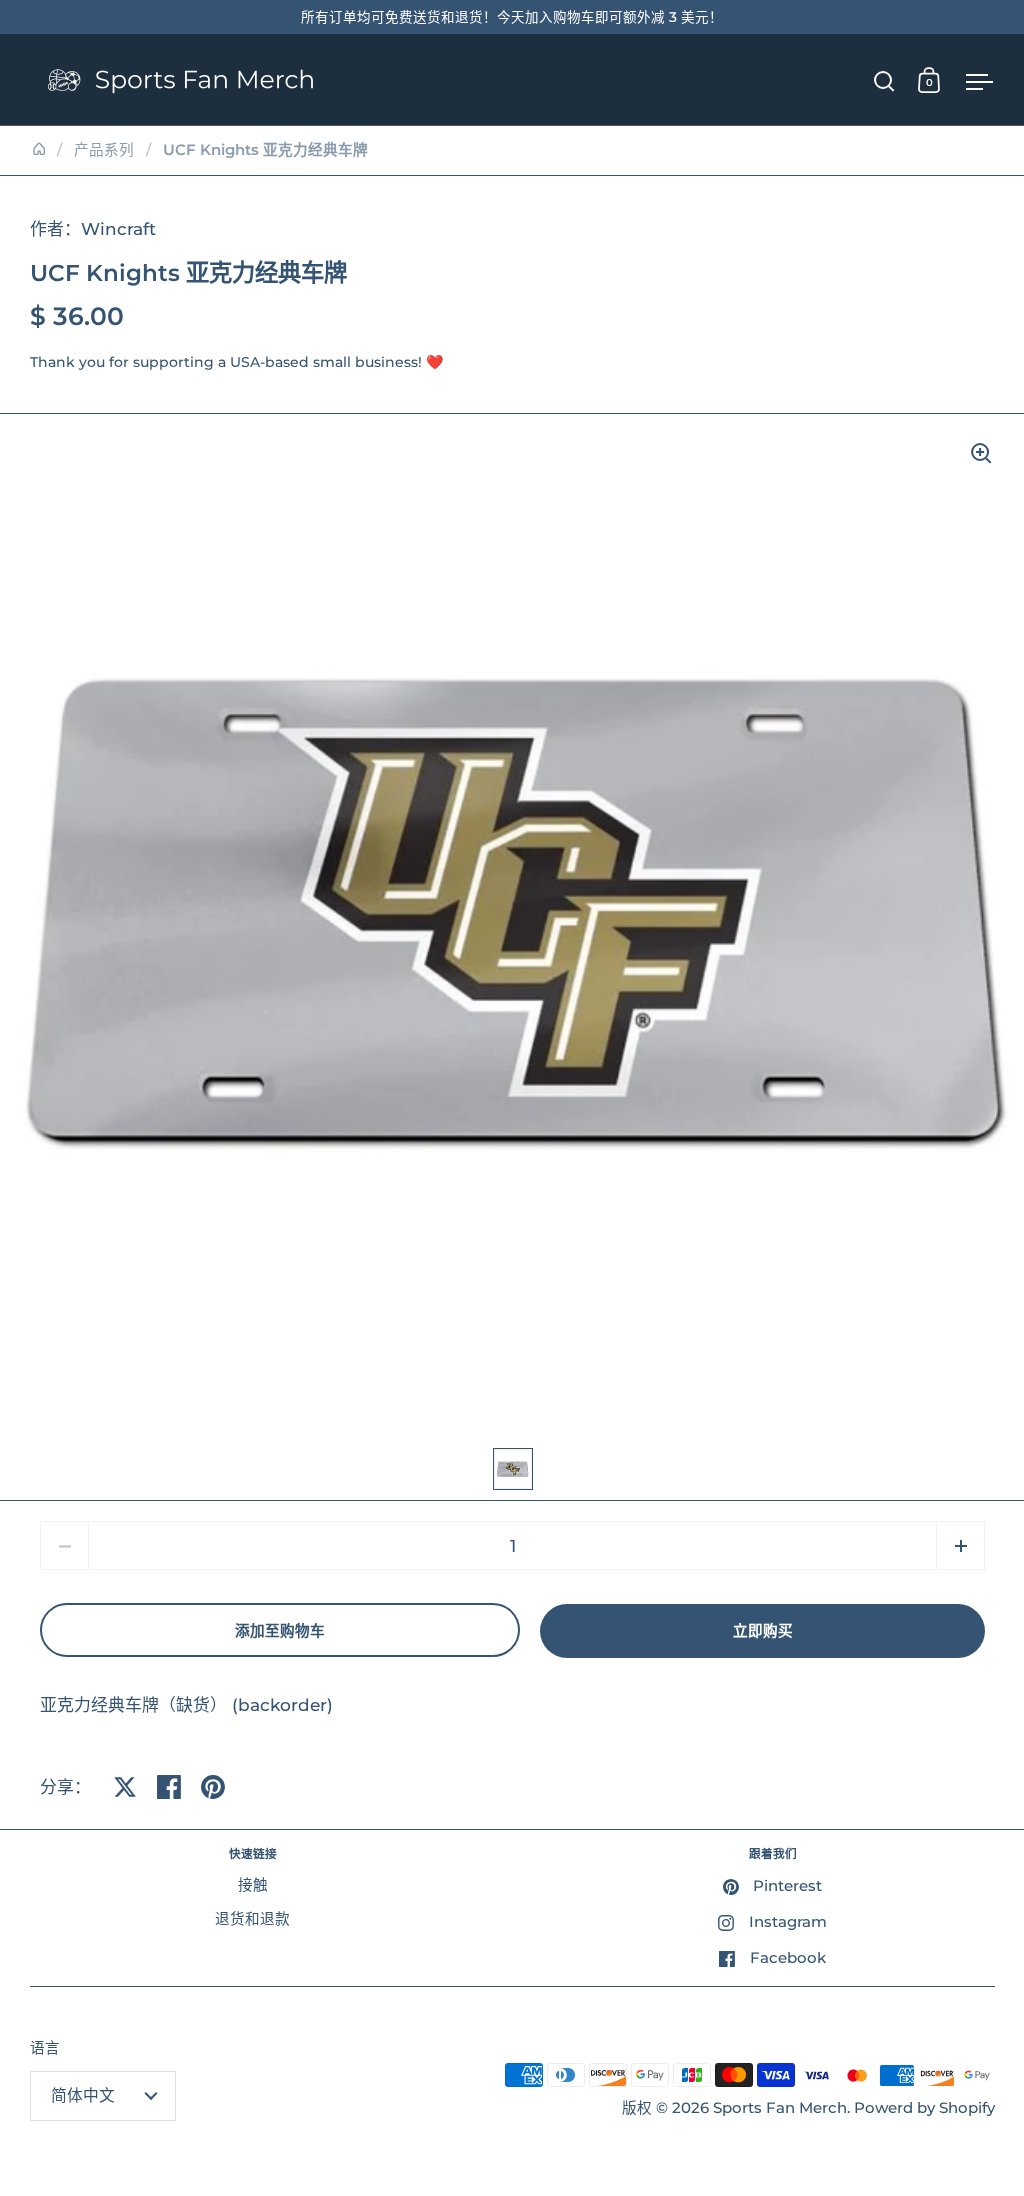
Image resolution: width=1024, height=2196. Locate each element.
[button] (960, 1545)
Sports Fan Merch (780, 2108)
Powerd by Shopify (924, 2108)
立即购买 (763, 1631)
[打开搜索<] (884, 80)
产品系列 (104, 150)
